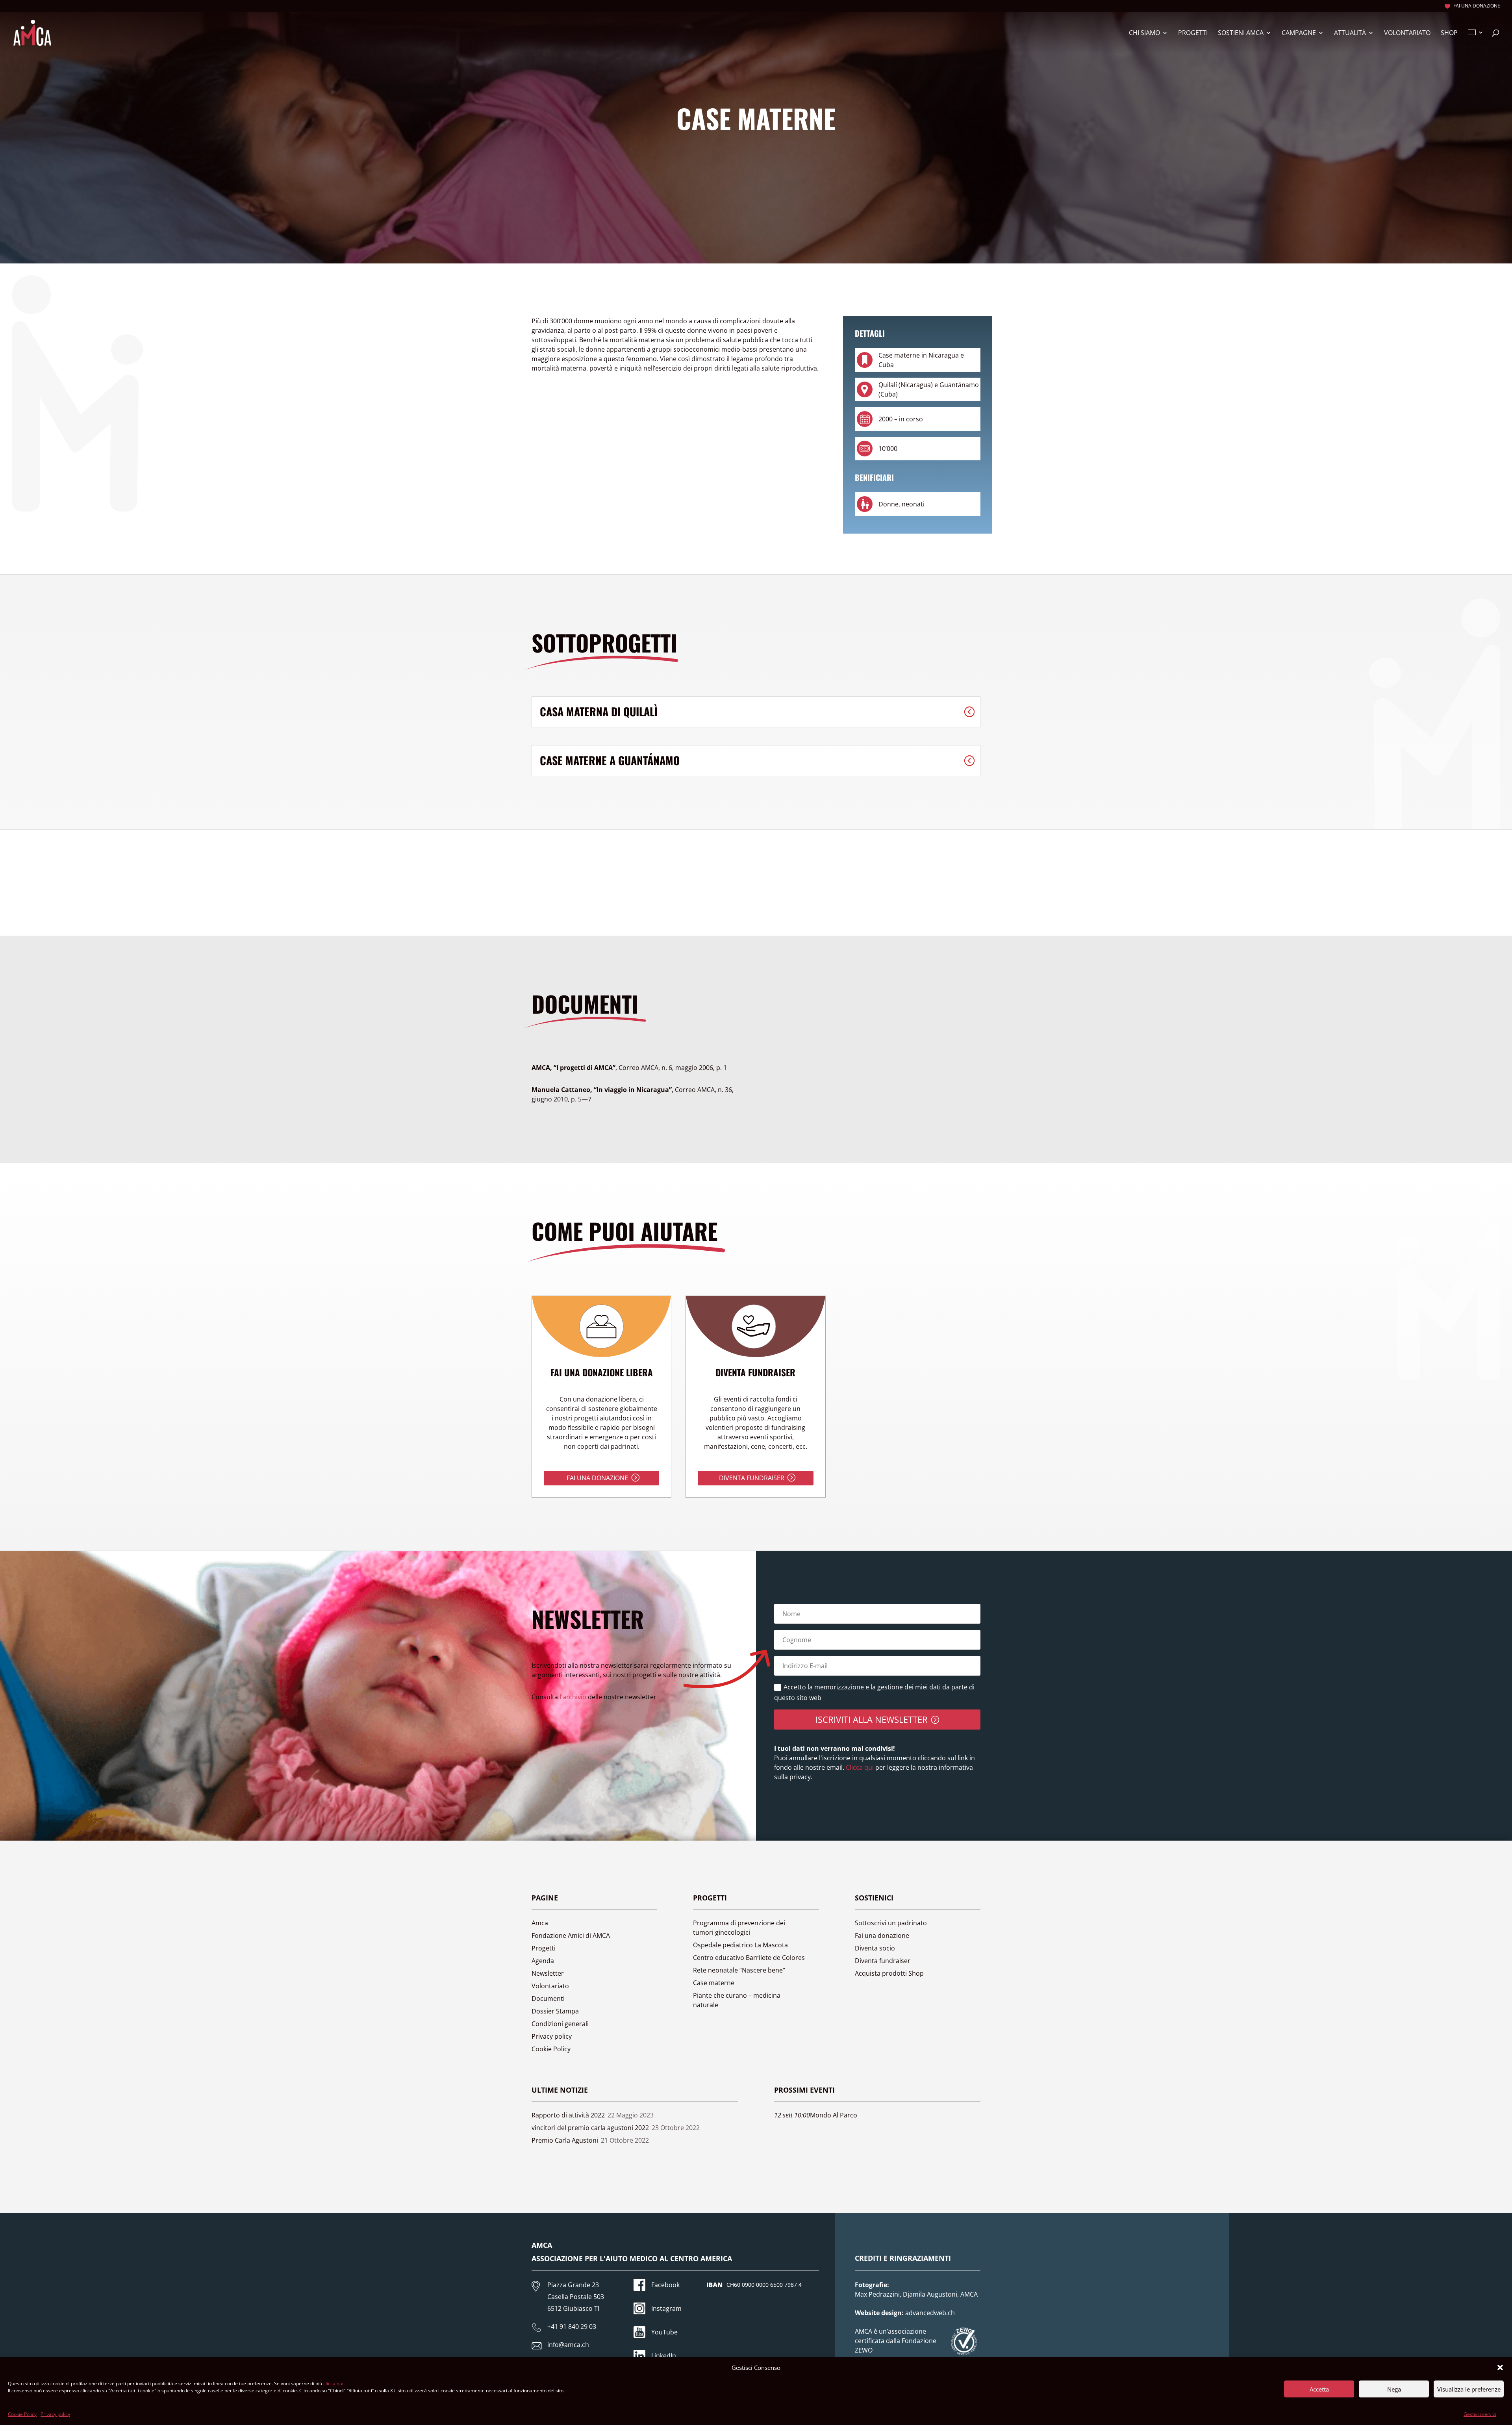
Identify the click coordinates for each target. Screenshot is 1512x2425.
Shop (1449, 33)
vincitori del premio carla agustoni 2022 (590, 2128)
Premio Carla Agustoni (565, 2140)
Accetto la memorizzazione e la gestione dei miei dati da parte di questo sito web (874, 1692)
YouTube (664, 2332)
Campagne (1299, 33)
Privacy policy (55, 2414)
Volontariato (1407, 33)
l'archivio (573, 1697)
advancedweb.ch (930, 2313)
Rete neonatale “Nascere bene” (739, 1970)
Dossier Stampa (555, 2011)
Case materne (714, 1983)
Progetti (1193, 33)
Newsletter (548, 1973)
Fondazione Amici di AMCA (571, 1936)
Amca (540, 1923)
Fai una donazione (1477, 6)
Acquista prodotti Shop (889, 1973)
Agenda (543, 1961)
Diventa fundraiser (752, 1478)
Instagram (666, 2308)
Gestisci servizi (1480, 2414)
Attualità (1350, 33)
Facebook (665, 2285)
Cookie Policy (22, 2414)
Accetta (1319, 2389)
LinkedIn (664, 2356)
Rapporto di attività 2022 (568, 2115)
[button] (1500, 2368)
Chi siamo (1144, 33)
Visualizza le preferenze (1469, 2389)
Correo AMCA (629, 1068)
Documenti (548, 1999)
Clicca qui (859, 1767)
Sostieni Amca (1241, 33)
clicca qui (333, 2383)
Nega (1394, 2389)
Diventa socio (875, 1948)
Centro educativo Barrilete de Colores (749, 1958)
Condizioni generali (560, 2024)
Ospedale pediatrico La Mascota (740, 1945)
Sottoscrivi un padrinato (891, 1923)
